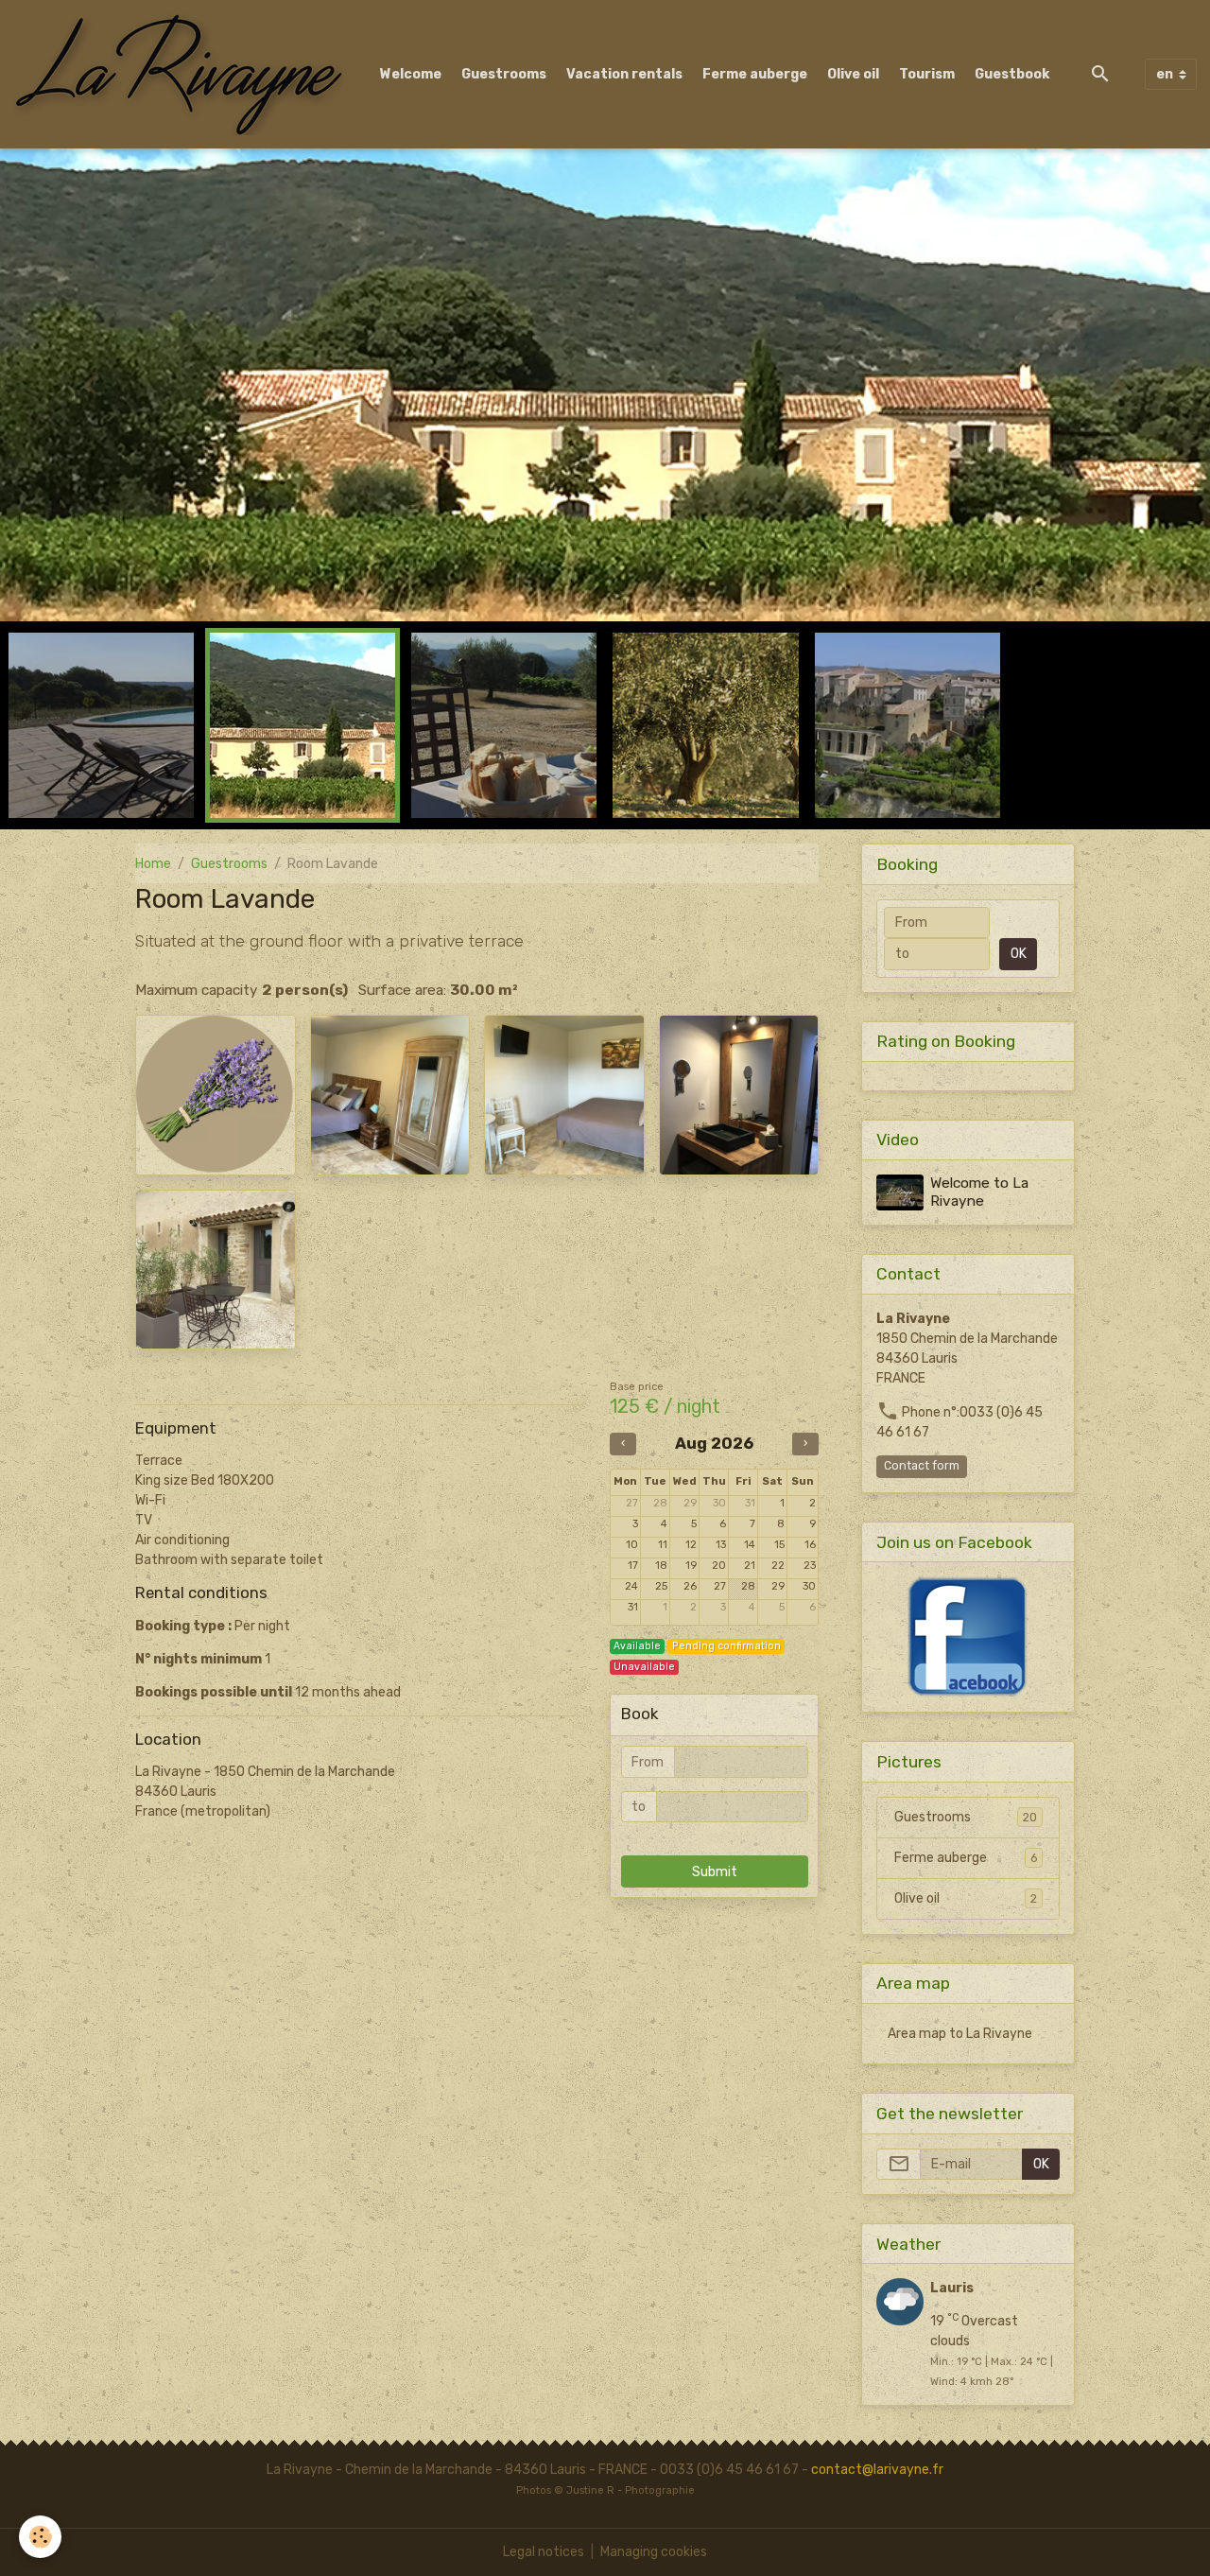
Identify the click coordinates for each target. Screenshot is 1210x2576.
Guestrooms (504, 74)
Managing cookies (654, 2552)
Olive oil (853, 74)
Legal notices (544, 2552)
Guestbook (1012, 74)
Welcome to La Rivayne (979, 1192)
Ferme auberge (755, 74)
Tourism (927, 74)
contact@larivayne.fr (877, 2470)
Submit (715, 1872)
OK (1019, 954)
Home (153, 864)
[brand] (182, 74)
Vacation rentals (624, 74)
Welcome (411, 74)
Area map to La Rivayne (960, 2034)
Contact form (922, 1466)
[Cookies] (40, 2537)
